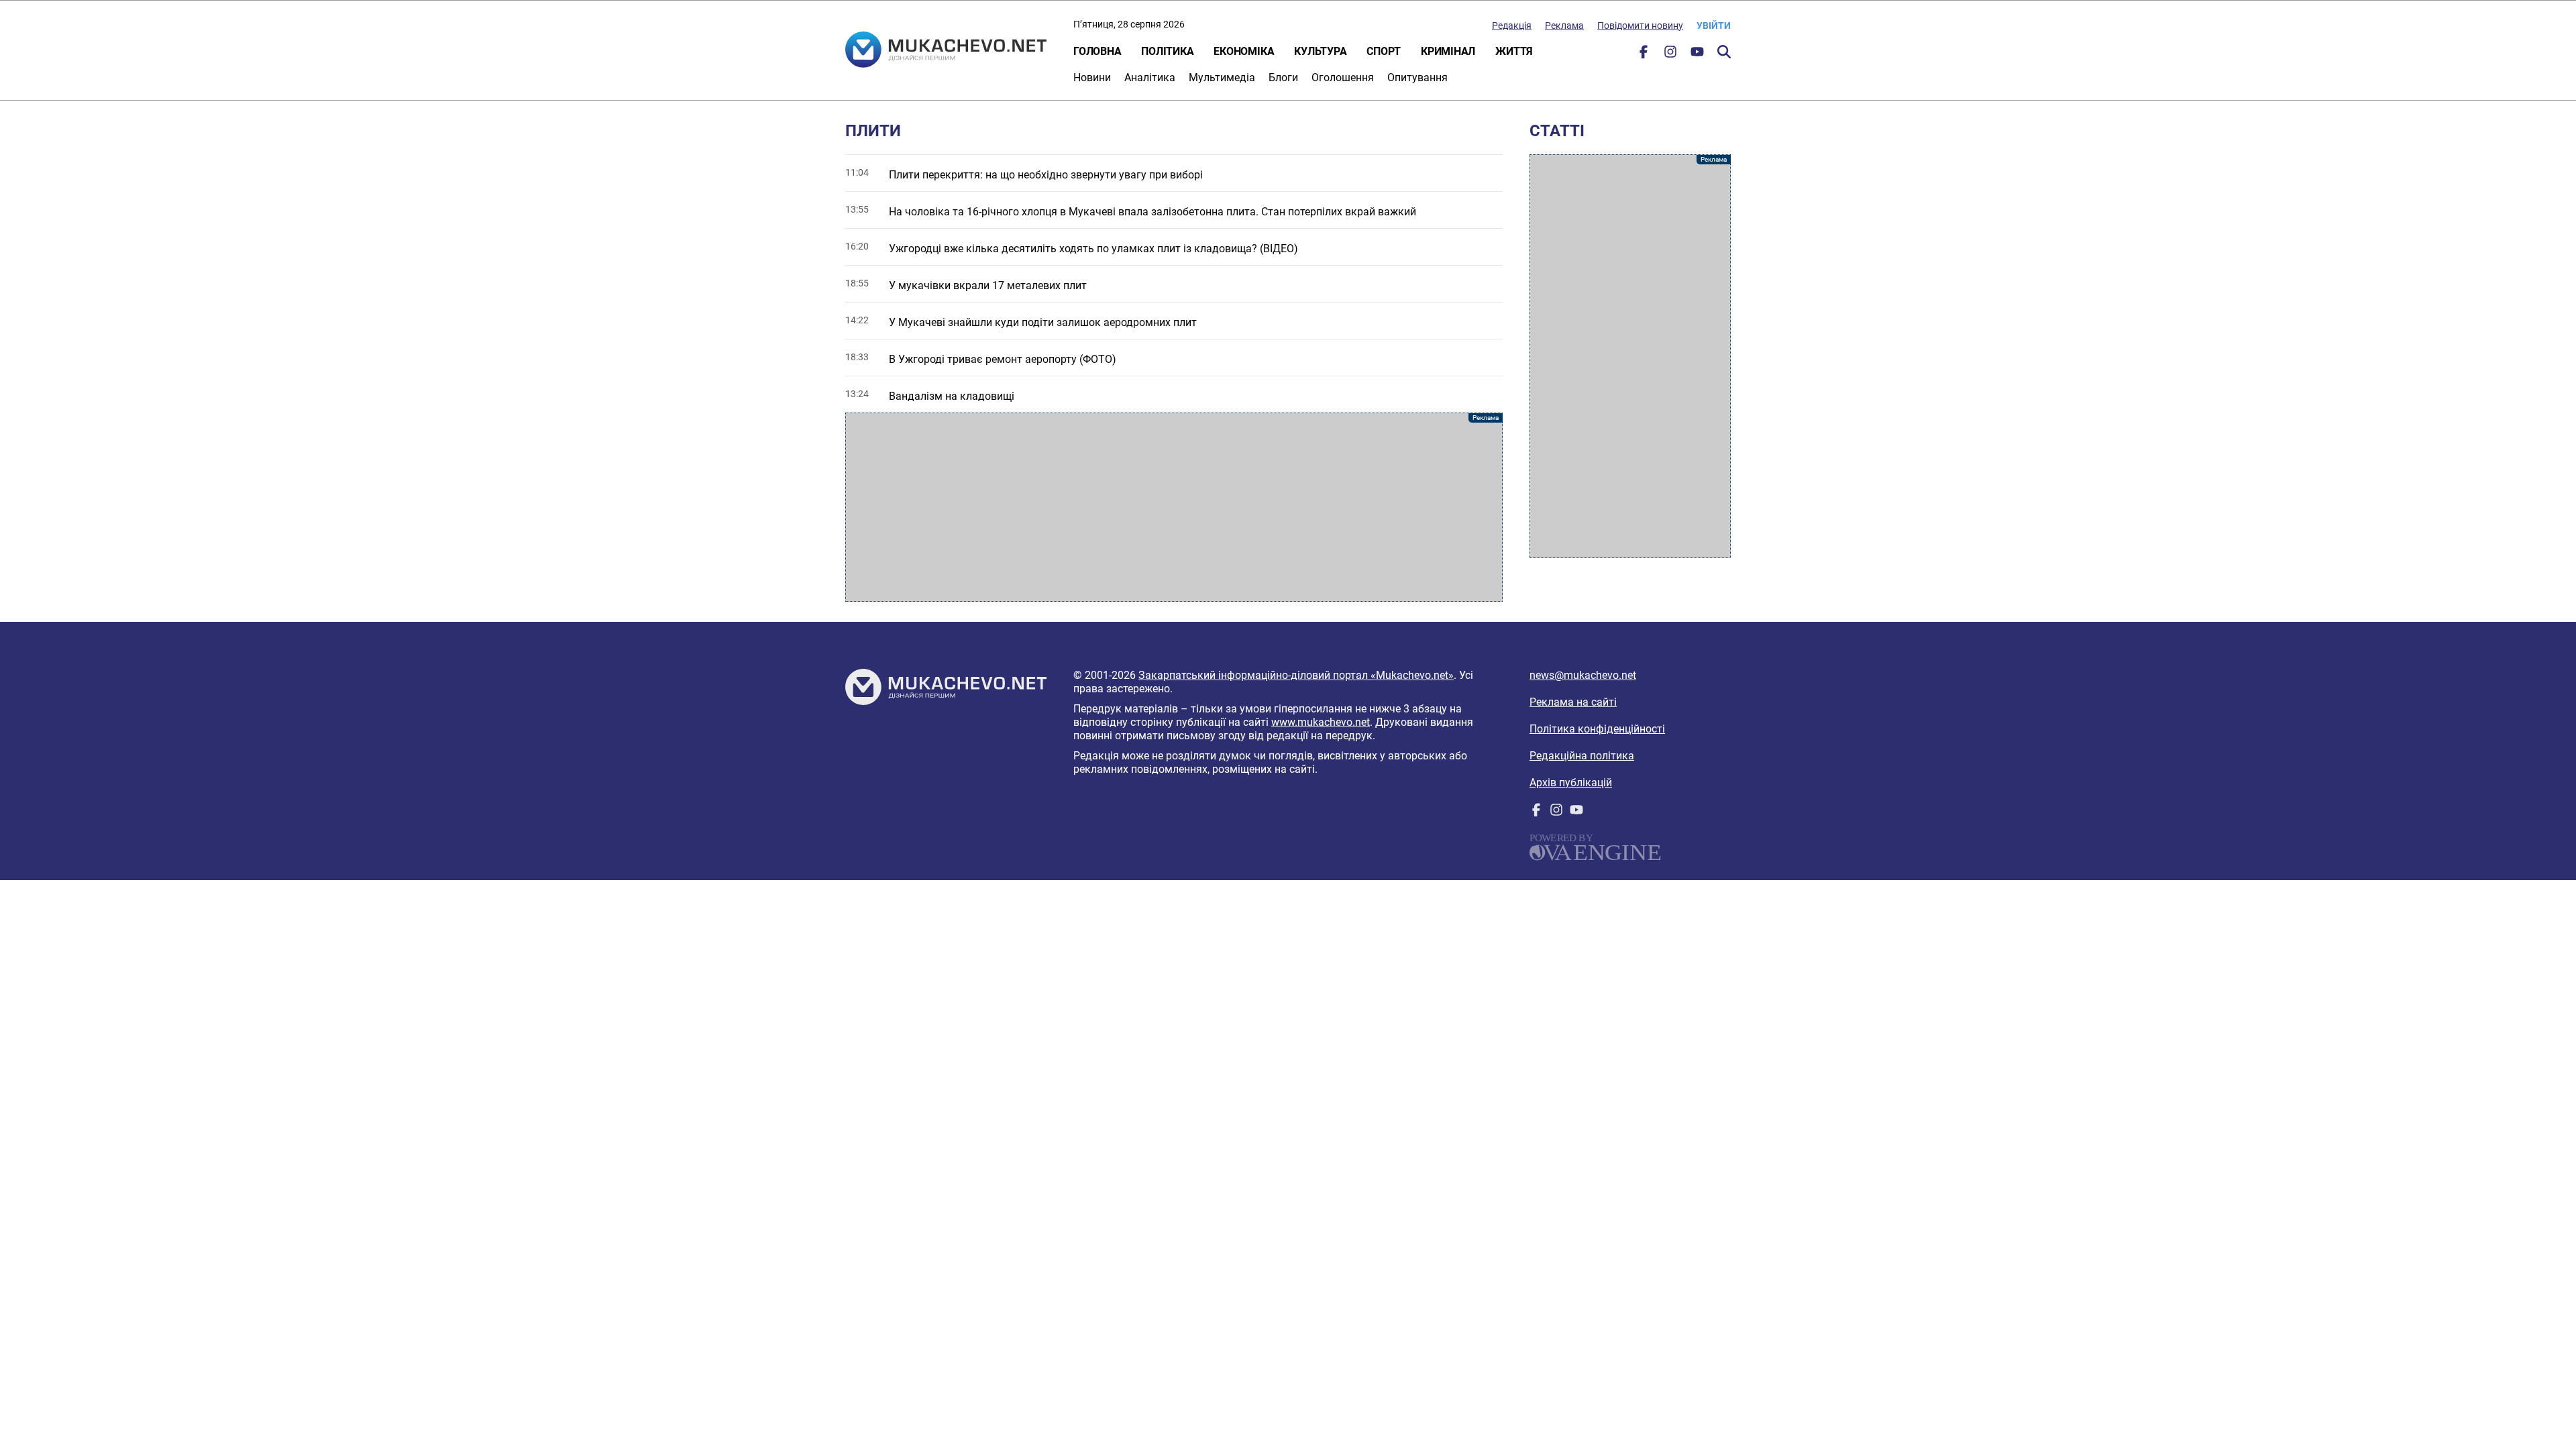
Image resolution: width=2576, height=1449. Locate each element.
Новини (1092, 77)
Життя (1514, 51)
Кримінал (1448, 51)
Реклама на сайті (1573, 702)
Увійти (1714, 25)
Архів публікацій (1571, 783)
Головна (1097, 51)
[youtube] (1697, 55)
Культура (1320, 51)
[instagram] (1670, 55)
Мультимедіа (1222, 77)
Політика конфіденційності (1597, 729)
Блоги (1283, 77)
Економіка (1244, 51)
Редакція (1512, 25)
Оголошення (1343, 77)
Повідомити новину (1640, 25)
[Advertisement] (1174, 507)
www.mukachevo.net (1321, 722)
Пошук (1724, 52)
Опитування (1417, 77)
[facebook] (1644, 55)
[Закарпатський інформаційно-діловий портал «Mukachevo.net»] (946, 51)
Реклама (1564, 25)
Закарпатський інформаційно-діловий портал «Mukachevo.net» (1296, 675)
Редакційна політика (1582, 756)
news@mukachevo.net (1583, 675)
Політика (1167, 51)
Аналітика (1150, 77)
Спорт (1384, 51)
